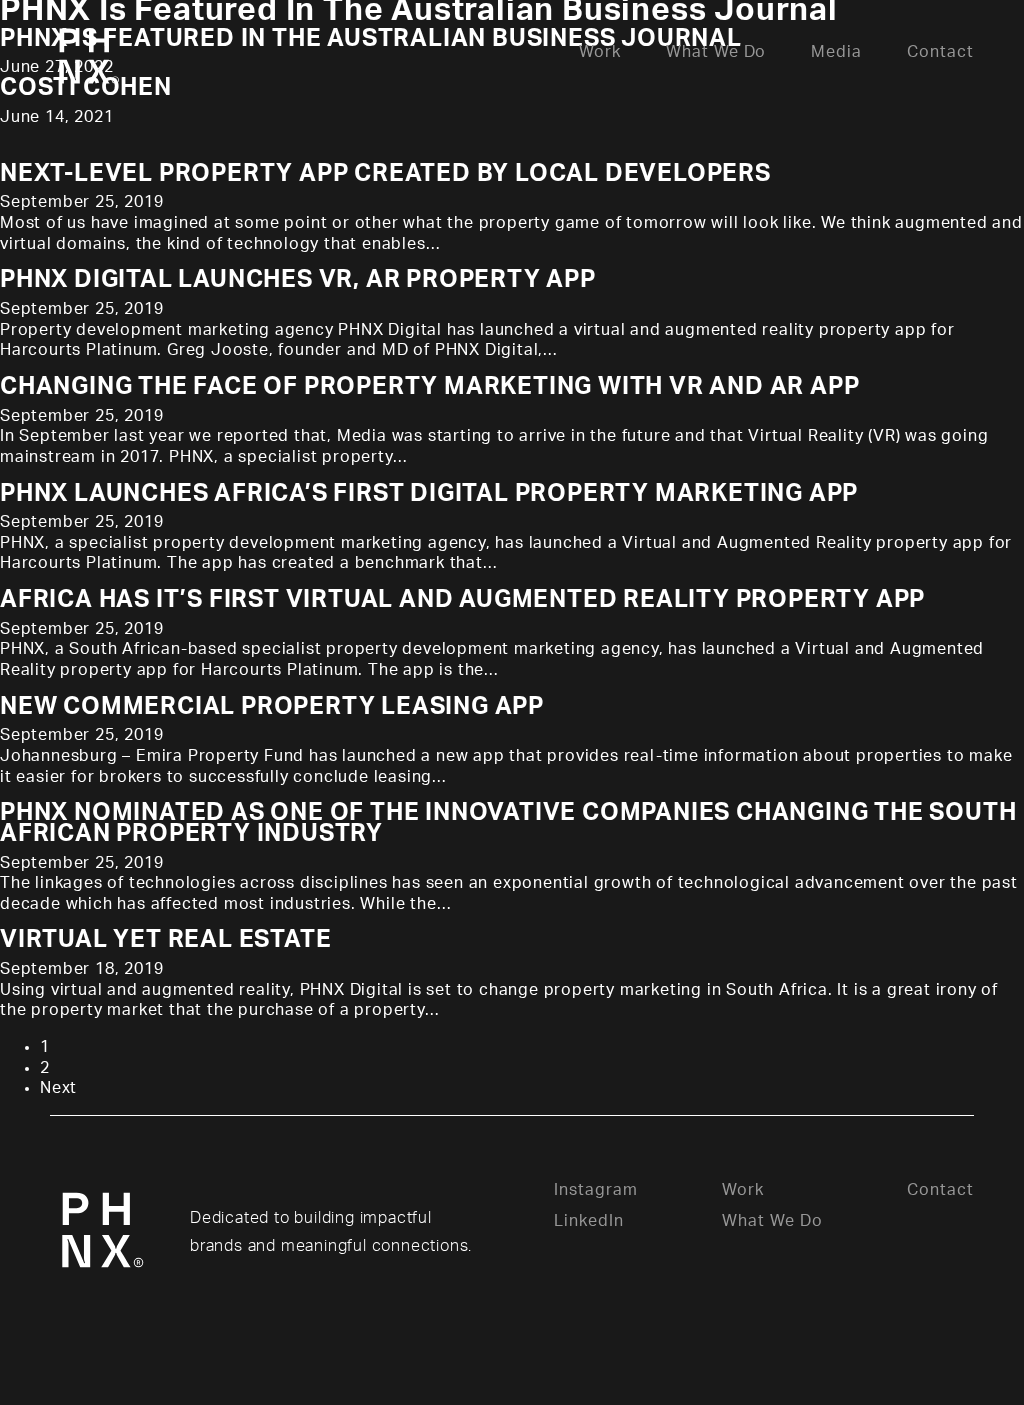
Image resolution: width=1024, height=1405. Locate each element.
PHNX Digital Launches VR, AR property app (298, 280)
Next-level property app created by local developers (385, 174)
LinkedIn (589, 1221)
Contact (940, 1190)
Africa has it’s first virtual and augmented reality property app (462, 600)
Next (58, 1088)
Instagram (596, 1190)
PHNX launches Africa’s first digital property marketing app (429, 494)
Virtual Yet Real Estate (165, 940)
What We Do (772, 1221)
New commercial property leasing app (272, 707)
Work (743, 1190)
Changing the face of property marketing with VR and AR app (429, 387)
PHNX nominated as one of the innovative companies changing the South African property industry (508, 823)
